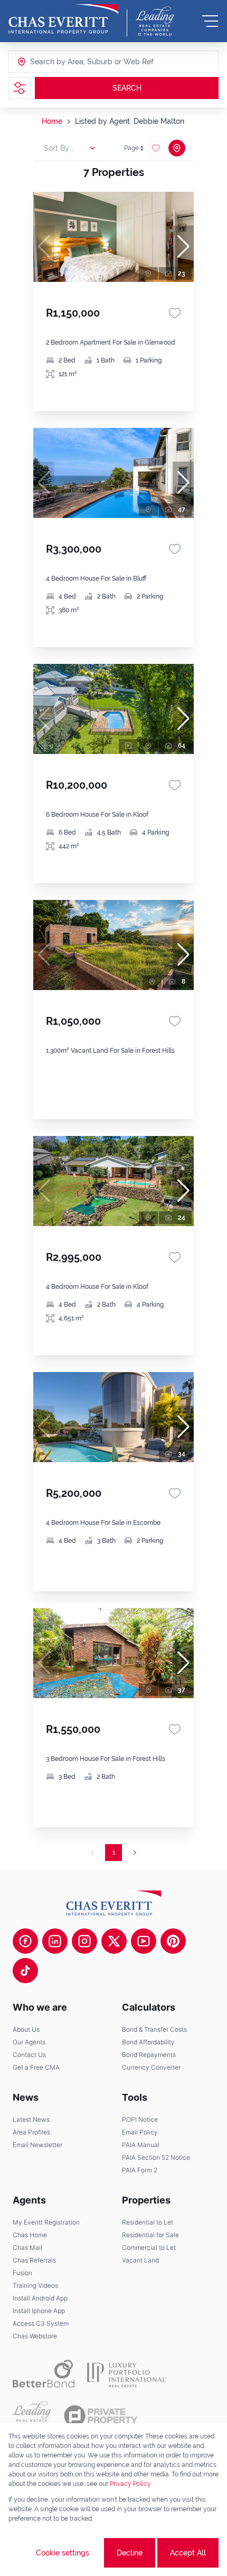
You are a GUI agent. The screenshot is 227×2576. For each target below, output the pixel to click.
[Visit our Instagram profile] (84, 1941)
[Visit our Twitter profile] (114, 1941)
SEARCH (127, 88)
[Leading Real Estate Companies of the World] (155, 21)
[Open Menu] (210, 21)
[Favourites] (175, 313)
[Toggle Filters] (20, 88)
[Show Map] (177, 148)
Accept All (188, 2553)
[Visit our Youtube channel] (144, 1941)
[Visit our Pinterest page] (173, 1941)
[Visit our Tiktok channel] (25, 1971)
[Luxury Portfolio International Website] (127, 2374)
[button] (183, 247)
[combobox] (71, 62)
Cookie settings (63, 2553)
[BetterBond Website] (44, 2374)
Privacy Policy (130, 2484)
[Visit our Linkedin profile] (55, 1941)
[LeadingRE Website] (32, 2416)
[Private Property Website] (101, 2416)
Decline (130, 2553)
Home (52, 121)
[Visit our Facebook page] (25, 1941)
